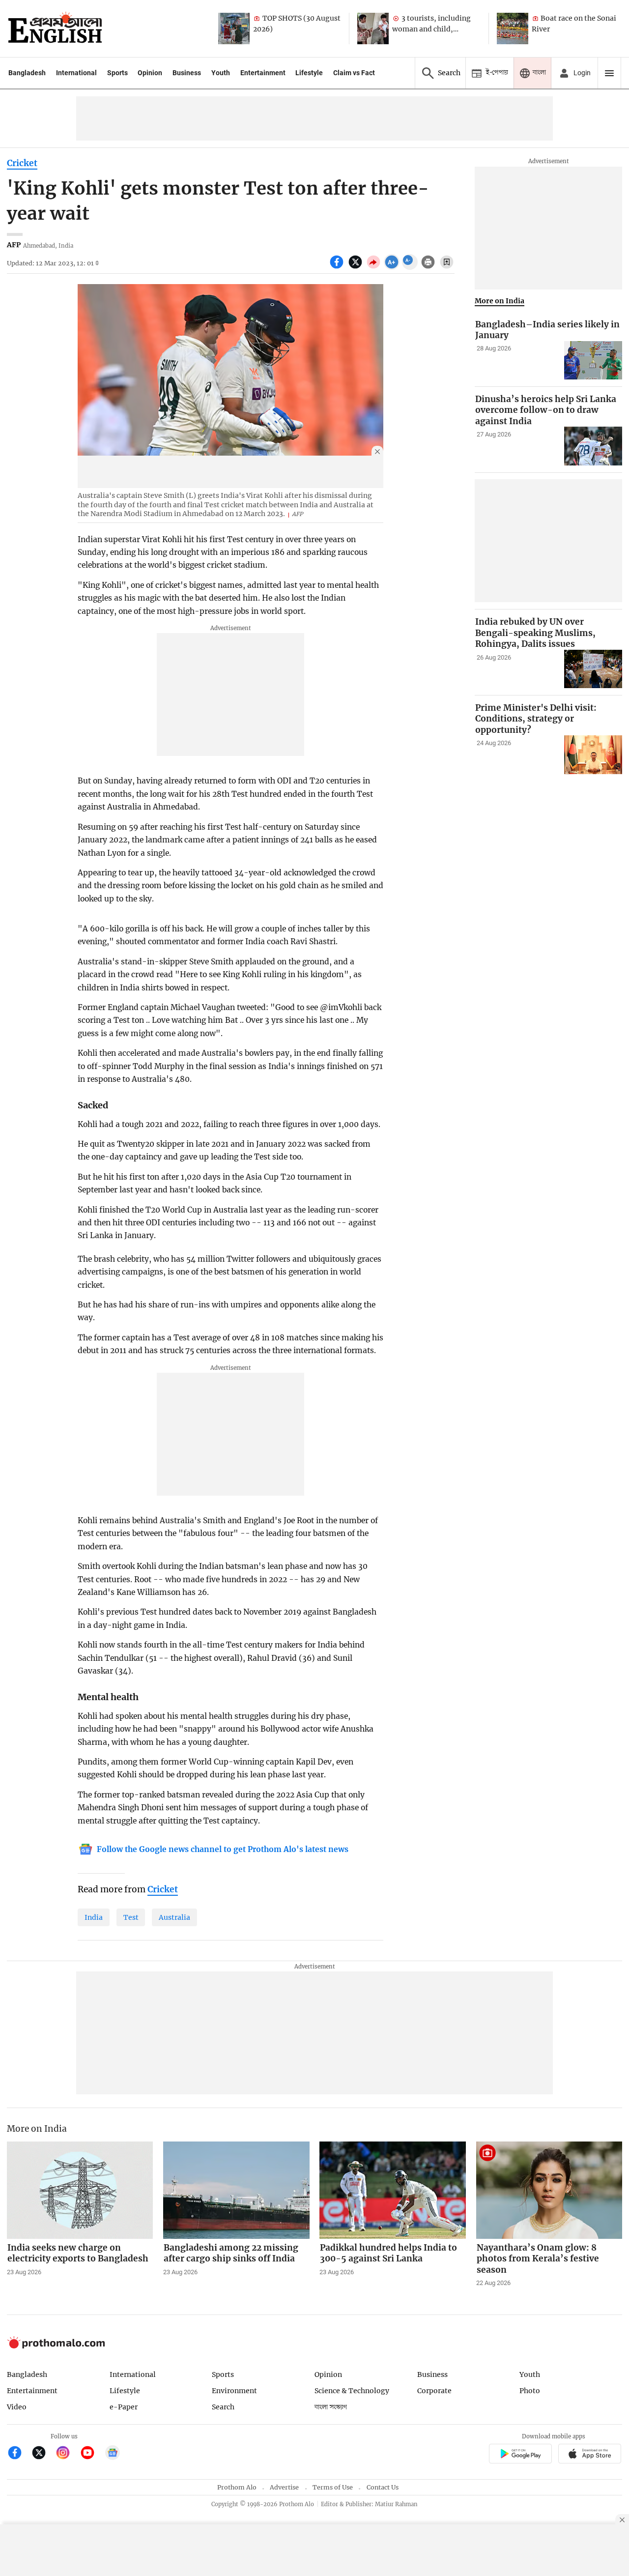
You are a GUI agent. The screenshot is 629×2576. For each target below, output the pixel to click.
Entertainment (263, 73)
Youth (221, 73)
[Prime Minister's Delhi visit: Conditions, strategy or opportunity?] (593, 755)
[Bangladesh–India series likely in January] (593, 361)
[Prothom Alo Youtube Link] (92, 2454)
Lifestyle (309, 73)
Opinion (150, 73)
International (76, 73)
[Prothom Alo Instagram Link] (67, 2454)
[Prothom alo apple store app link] (590, 2455)
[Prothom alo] (55, 29)
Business (187, 73)
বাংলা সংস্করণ (331, 2407)
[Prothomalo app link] (520, 2455)
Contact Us (383, 2487)
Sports (117, 73)
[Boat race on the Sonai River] (513, 29)
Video (17, 2407)
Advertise (284, 2487)
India (94, 1917)
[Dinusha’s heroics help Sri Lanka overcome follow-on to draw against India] (593, 446)
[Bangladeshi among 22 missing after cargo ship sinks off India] (236, 2190)
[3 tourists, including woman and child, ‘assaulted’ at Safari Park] (373, 29)
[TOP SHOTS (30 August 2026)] (234, 29)
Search (223, 2407)
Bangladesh (27, 73)
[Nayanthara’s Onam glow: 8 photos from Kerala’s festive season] (549, 2190)
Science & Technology (352, 2391)
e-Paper (124, 2407)
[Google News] (113, 2454)
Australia (174, 1917)
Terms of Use (333, 2487)
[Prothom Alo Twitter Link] (43, 2454)
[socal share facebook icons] (338, 267)
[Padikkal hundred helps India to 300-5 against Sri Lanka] (393, 2190)
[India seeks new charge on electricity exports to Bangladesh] (80, 2190)
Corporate (434, 2391)
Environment (234, 2391)
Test (131, 1917)
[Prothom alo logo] (56, 2346)
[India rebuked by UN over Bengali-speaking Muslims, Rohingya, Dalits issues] (593, 669)
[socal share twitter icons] (357, 267)
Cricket (22, 163)
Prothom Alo (237, 2487)
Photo (530, 2391)
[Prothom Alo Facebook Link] (19, 2454)
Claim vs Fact (354, 73)
